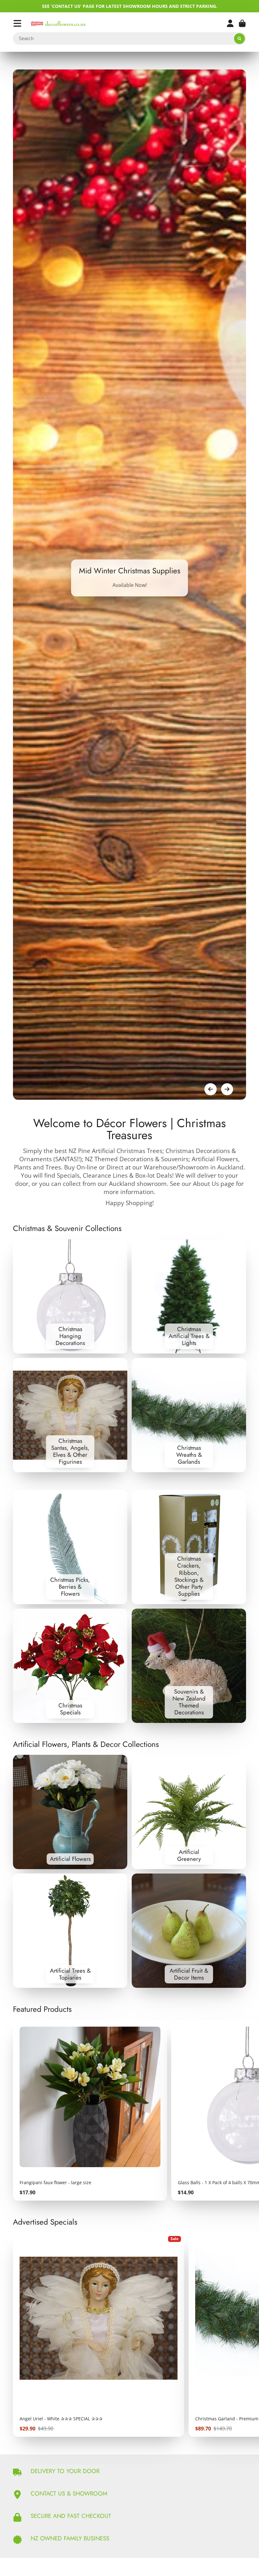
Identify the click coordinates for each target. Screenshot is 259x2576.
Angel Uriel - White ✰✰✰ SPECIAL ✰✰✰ (99, 2335)
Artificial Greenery (189, 1812)
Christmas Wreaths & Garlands (189, 1415)
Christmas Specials (70, 1666)
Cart (242, 23)
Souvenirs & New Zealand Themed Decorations (189, 1666)
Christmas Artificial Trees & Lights (189, 1296)
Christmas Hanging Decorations (70, 1296)
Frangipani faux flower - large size (90, 2110)
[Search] (239, 39)
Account (230, 23)
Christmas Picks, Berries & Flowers (70, 1547)
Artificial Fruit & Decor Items (189, 1931)
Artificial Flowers (70, 1812)
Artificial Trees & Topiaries (70, 1931)
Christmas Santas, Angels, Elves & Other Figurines (70, 1415)
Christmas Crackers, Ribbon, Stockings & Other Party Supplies (189, 1547)
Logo (58, 24)
